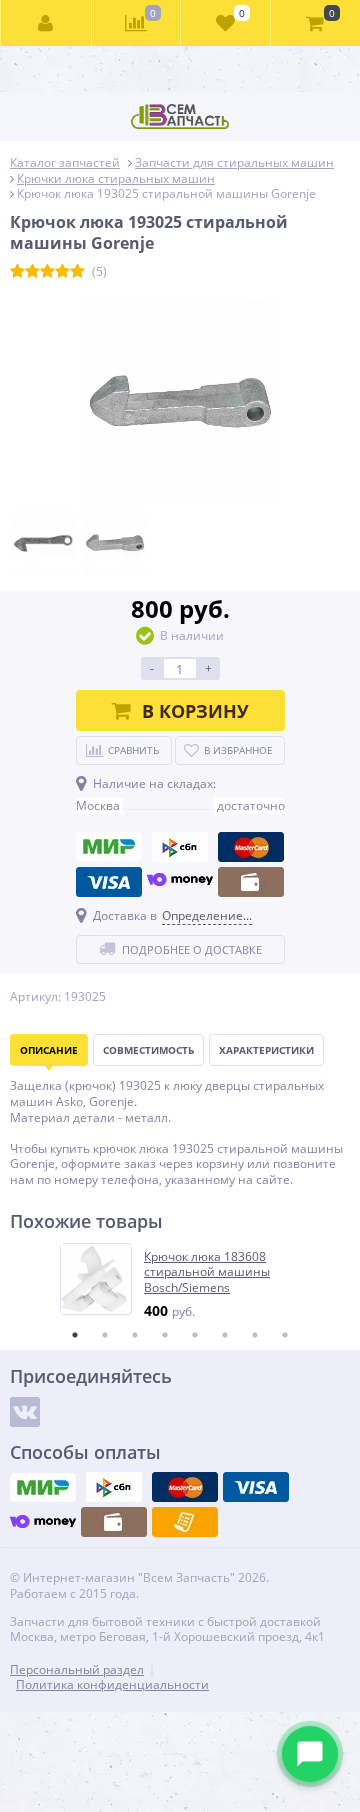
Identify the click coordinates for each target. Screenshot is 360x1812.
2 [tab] (105, 1335)
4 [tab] (165, 1335)
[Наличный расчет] (251, 882)
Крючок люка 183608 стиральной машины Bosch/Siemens (207, 1272)
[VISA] (109, 882)
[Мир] (109, 847)
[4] (62, 272)
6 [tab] (225, 1335)
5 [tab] (195, 1335)
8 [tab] (285, 1335)
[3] (47, 272)
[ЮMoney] (180, 882)
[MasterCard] (251, 847)
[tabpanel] (181, 1281)
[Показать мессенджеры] (310, 1754)
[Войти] (46, 23)
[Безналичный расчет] (185, 1522)
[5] (77, 272)
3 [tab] (135, 1335)
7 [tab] (255, 1335)
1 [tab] (75, 1335)
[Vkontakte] (25, 1412)
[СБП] (180, 847)
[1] (17, 272)
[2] (32, 272)
